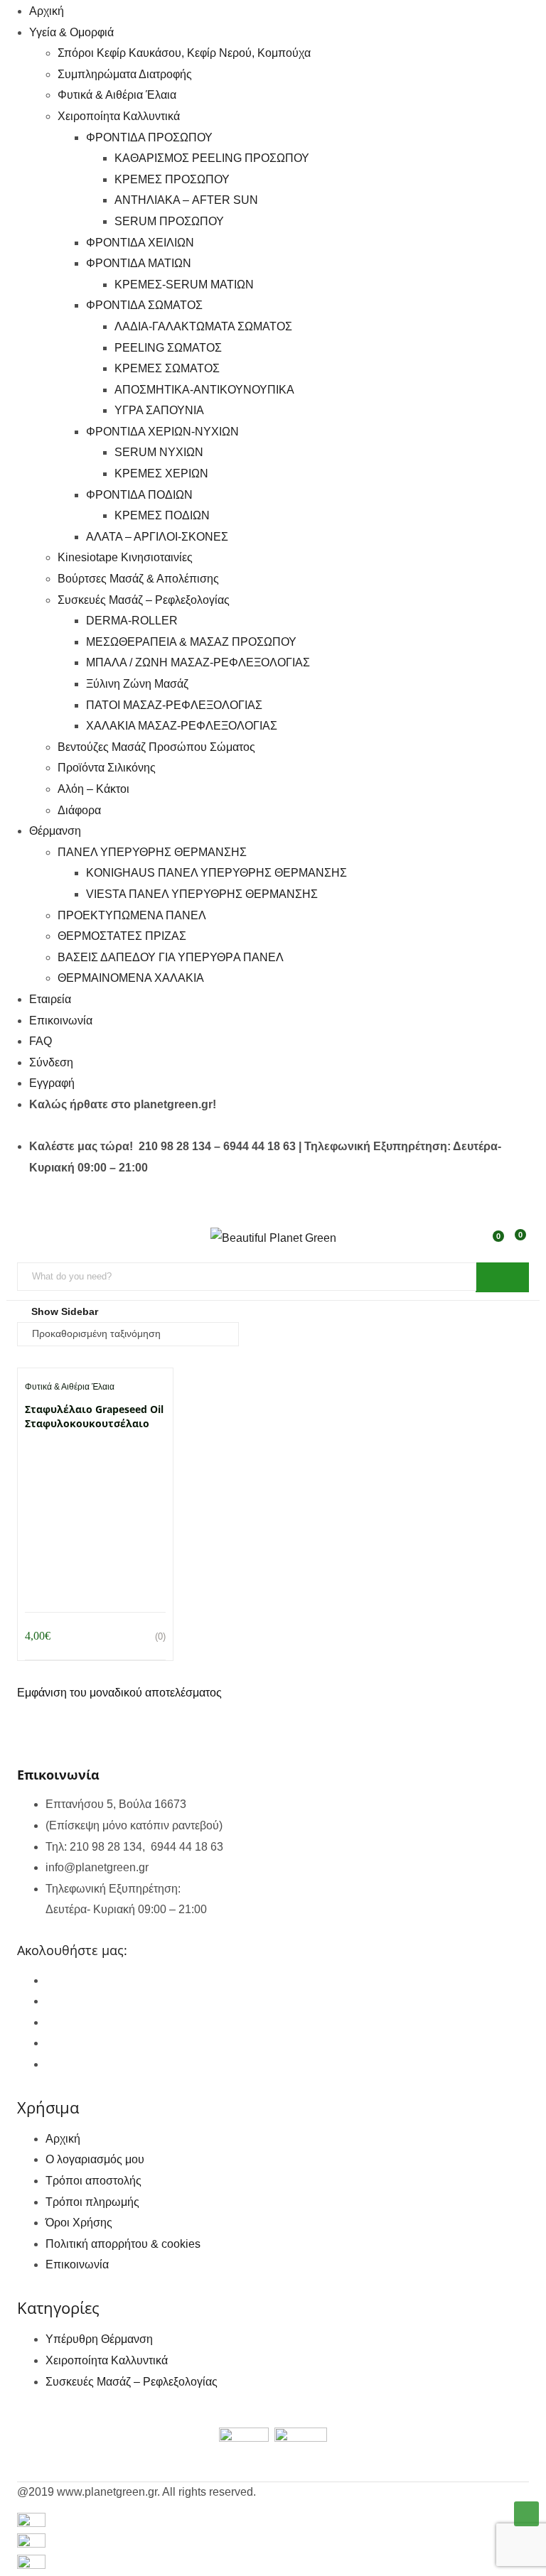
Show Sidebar (63, 1311)
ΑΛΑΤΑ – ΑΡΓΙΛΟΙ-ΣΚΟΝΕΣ (157, 537)
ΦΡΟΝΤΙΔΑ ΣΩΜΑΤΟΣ (144, 305)
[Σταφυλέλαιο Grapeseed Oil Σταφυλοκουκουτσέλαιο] (95, 1454)
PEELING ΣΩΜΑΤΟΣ (168, 348)
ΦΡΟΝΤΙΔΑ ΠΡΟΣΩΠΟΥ (149, 137)
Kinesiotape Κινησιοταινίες (125, 557)
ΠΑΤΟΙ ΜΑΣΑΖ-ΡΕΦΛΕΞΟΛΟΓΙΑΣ (174, 705)
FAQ (41, 1041)
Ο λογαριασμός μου (95, 2159)
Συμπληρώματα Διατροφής (125, 74)
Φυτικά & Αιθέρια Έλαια (117, 95)
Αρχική (47, 11)
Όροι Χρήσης (79, 2223)
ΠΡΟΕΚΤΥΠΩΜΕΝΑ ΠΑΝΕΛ (132, 915)
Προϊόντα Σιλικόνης (107, 768)
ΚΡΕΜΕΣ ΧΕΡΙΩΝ (161, 473)
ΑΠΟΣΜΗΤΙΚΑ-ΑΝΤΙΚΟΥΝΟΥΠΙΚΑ (204, 390)
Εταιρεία (50, 999)
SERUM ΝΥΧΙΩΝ (159, 452)
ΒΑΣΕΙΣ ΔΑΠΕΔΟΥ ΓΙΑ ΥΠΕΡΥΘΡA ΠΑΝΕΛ (171, 957)
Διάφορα (79, 810)
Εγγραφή (52, 1083)
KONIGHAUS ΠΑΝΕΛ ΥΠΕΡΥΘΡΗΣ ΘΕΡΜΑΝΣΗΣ (216, 873)
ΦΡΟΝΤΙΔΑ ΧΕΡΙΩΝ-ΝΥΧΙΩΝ (162, 432)
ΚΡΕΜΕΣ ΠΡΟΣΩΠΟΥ (172, 179)
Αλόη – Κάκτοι (93, 789)
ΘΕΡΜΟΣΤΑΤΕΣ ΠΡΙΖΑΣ (122, 936)
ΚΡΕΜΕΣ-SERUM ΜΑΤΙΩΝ (184, 285)
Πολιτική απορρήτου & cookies (123, 2244)
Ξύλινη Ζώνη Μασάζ (137, 684)
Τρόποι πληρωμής (92, 2202)
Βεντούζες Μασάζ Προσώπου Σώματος (156, 747)
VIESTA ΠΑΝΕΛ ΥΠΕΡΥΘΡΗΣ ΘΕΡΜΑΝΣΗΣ (202, 894)
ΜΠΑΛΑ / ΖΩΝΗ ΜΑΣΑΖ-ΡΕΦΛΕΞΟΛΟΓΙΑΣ (198, 662)
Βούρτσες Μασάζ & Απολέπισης (138, 579)
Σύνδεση (51, 1062)
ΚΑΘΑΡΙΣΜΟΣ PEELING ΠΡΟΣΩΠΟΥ (212, 158)
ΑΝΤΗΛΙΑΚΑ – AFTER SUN (186, 200)
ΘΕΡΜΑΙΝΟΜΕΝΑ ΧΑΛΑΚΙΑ (131, 978)
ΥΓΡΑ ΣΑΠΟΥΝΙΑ (159, 410)
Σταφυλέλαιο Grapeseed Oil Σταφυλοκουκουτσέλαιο (94, 1416)
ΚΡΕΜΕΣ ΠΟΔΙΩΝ (162, 515)
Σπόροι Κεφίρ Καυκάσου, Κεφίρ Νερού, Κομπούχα (184, 53)
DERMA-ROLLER (132, 621)
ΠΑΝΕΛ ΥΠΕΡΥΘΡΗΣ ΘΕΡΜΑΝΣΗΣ (152, 852)
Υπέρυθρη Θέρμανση (99, 2339)
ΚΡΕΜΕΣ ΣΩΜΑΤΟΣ (167, 368)
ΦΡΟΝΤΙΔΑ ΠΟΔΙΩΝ (139, 495)
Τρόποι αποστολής (93, 2181)
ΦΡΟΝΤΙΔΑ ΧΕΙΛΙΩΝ (140, 243)
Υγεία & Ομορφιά (71, 32)
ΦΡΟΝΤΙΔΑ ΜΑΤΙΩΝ (139, 263)
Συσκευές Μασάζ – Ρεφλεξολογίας (144, 600)
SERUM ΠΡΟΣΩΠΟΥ (169, 221)
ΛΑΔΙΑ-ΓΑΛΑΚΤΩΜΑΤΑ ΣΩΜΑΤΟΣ (203, 326)
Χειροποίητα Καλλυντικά (119, 116)
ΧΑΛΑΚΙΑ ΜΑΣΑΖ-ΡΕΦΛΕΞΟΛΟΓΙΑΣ (182, 726)
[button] (518, 1243)
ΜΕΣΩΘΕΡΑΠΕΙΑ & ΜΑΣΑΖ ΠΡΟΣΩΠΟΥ (191, 642)
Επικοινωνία (61, 1021)
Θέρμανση (55, 831)
